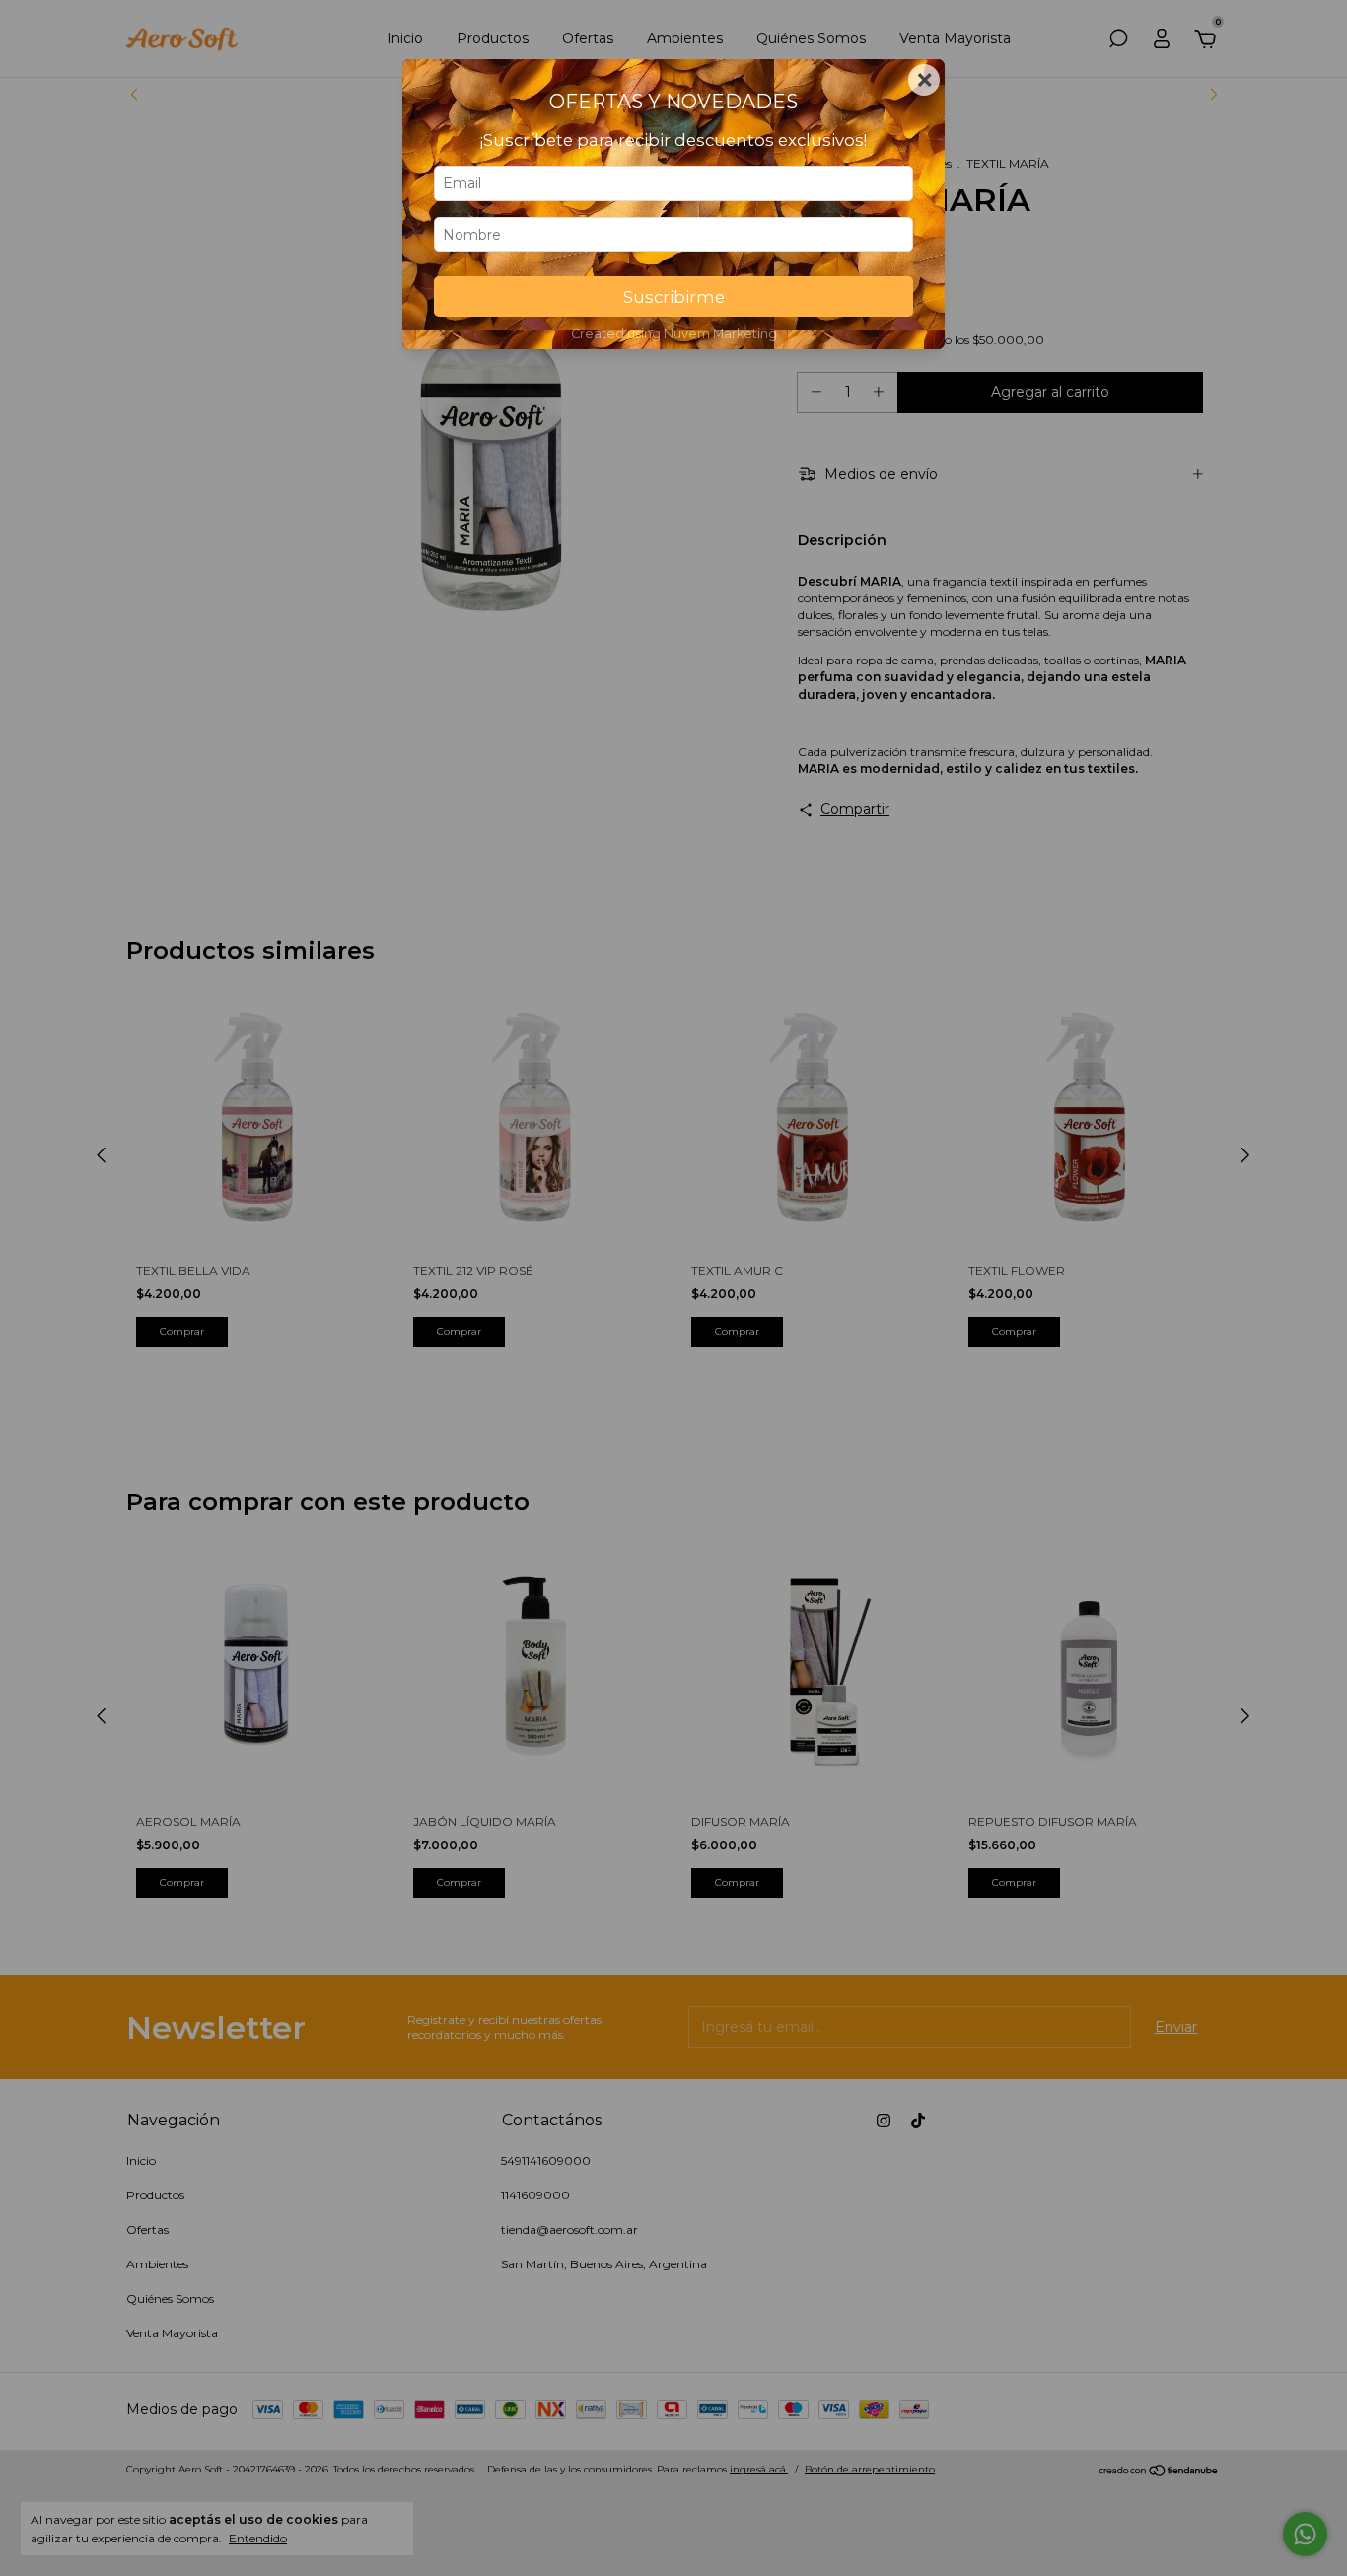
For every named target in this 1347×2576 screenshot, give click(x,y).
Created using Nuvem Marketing (674, 334)
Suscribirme (674, 297)
